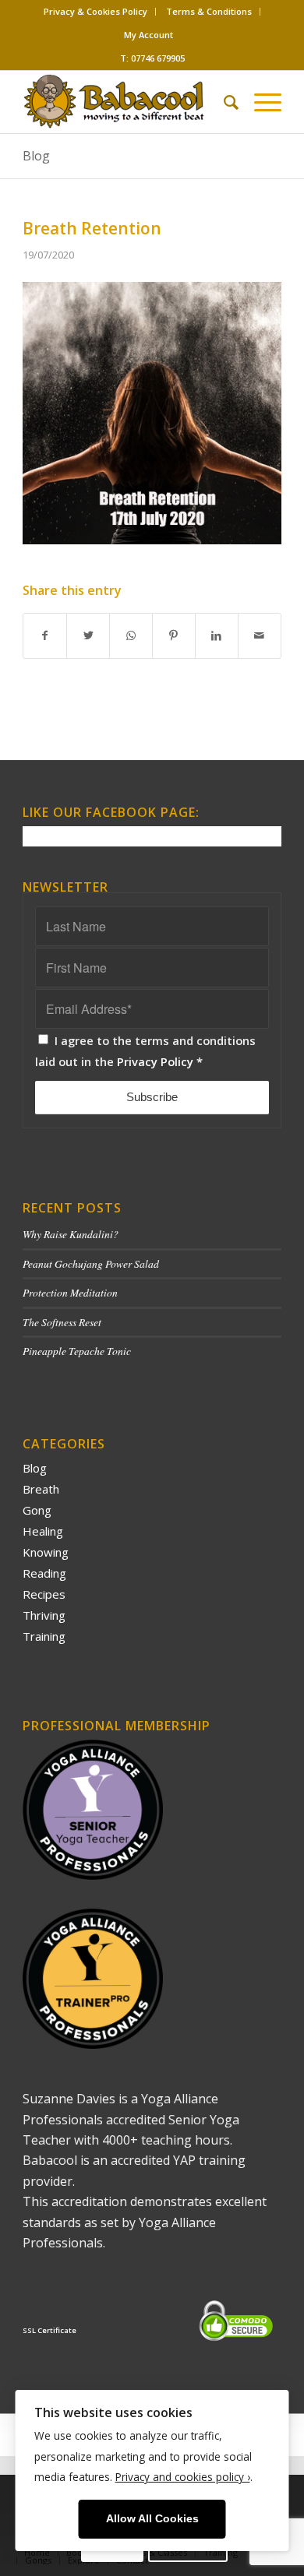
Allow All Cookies (152, 2519)
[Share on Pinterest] (174, 635)
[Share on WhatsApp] (131, 635)
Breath (41, 1489)
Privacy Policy (155, 1061)
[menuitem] (96, 12)
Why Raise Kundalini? (71, 1234)
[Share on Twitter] (88, 635)
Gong (37, 1510)
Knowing (46, 1552)
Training (44, 1636)
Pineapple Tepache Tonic (77, 1351)
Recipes (44, 1594)
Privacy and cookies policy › (183, 2477)
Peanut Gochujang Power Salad (91, 1263)
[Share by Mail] (260, 635)
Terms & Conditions (209, 11)
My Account (148, 35)
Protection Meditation (70, 1292)
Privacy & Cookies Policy (95, 11)
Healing (43, 1531)
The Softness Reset (62, 1322)
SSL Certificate (49, 2330)
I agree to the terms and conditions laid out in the (145, 1050)
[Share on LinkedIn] (217, 635)
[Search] (223, 102)
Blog (36, 156)
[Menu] (260, 102)
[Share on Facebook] (45, 635)
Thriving (44, 1615)
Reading (44, 1573)
